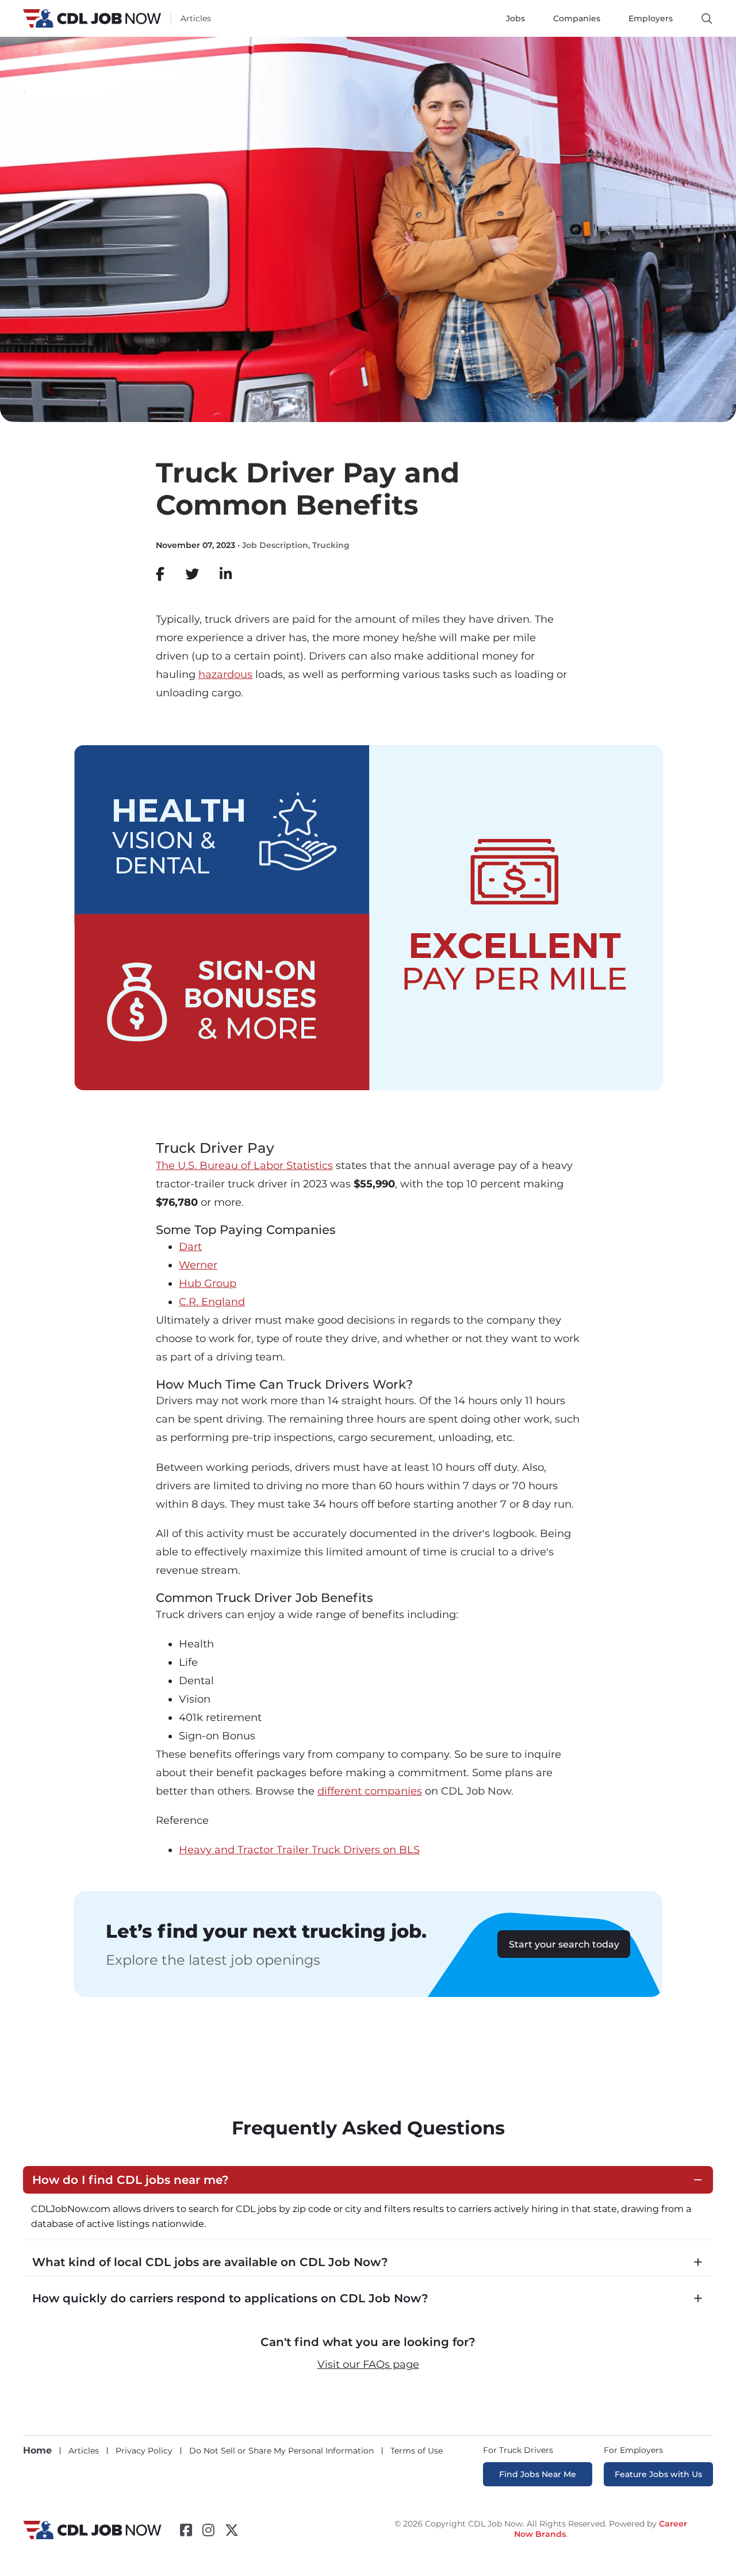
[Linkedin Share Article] (226, 574)
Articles (196, 18)
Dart (190, 1247)
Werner (198, 1265)
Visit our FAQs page (368, 2364)
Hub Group (208, 1283)
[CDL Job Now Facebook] (186, 2530)
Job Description (275, 545)
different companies (370, 1791)
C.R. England (212, 1302)
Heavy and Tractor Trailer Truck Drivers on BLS (299, 1850)
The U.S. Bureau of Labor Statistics (244, 1166)
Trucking (331, 545)
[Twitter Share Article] (192, 574)
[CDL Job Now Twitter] (232, 2530)
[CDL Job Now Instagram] (208, 2530)
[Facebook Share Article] (160, 574)
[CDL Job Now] (92, 2536)
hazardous (225, 674)
